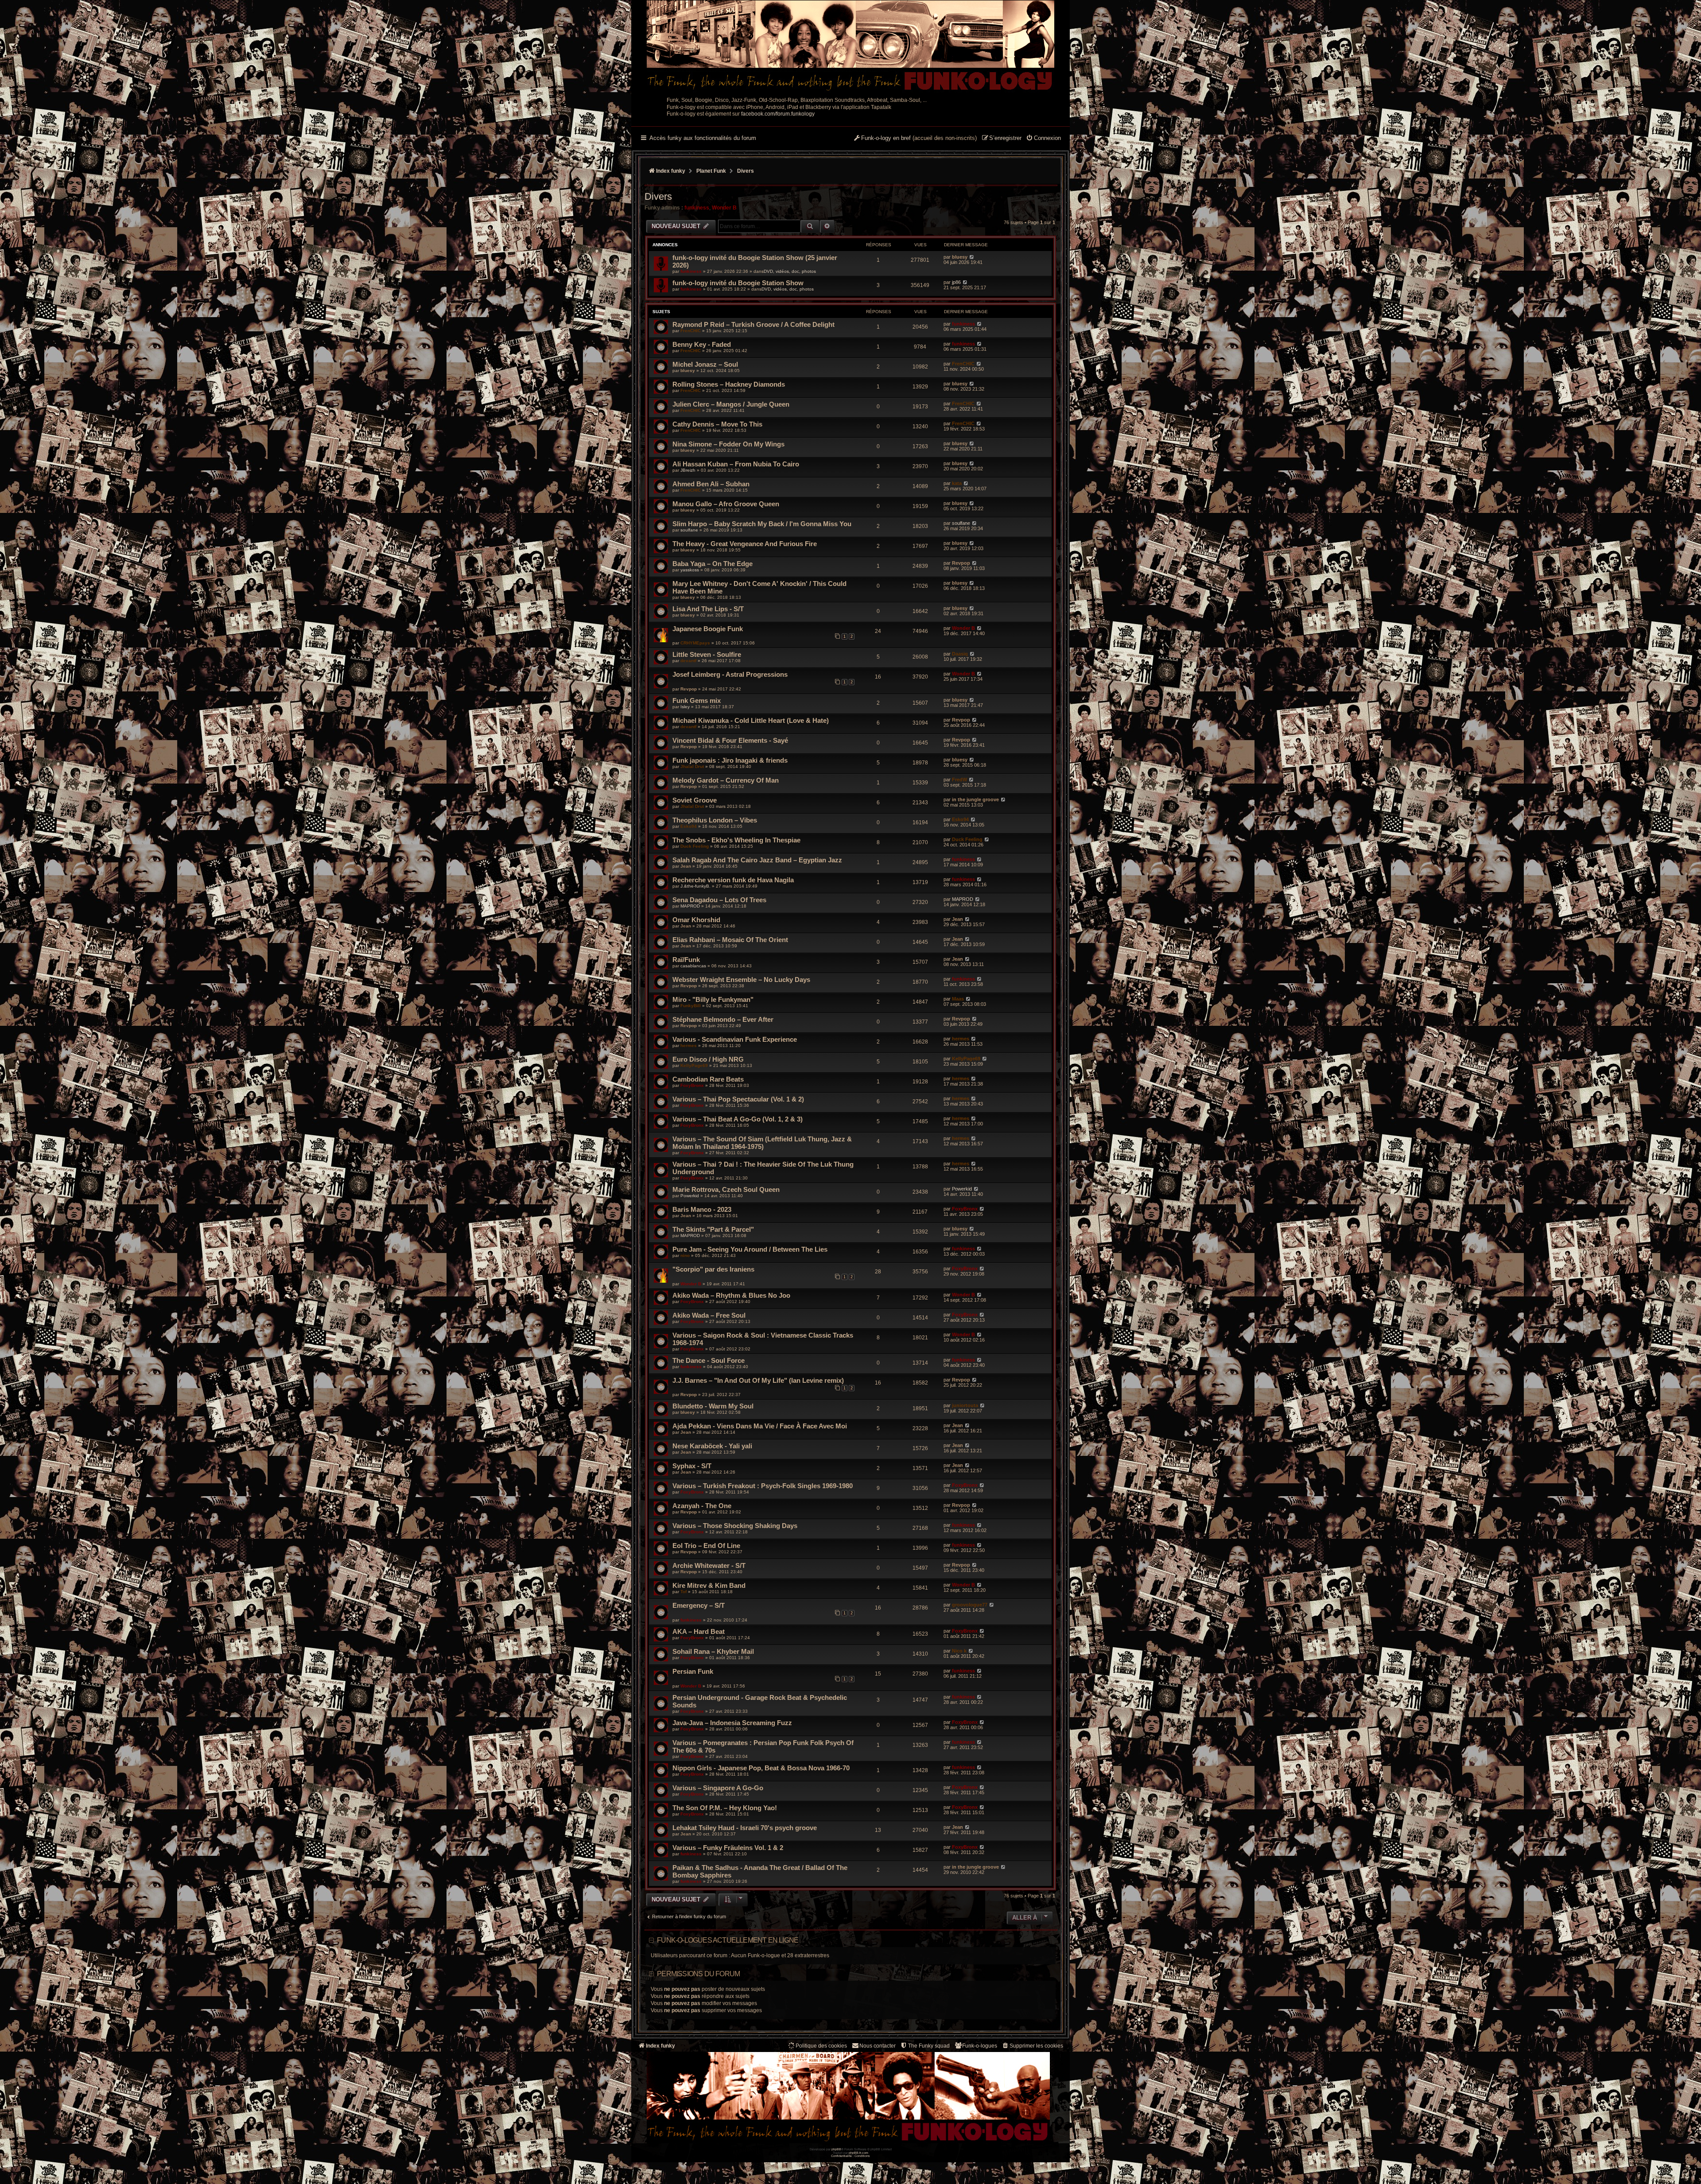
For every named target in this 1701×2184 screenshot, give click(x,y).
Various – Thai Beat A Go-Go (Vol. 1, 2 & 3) (738, 1119)
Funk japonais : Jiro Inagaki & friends (730, 760)
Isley (685, 707)
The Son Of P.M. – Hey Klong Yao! (725, 1808)
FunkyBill (691, 1006)
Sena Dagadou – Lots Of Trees (719, 900)
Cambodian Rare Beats (708, 1079)
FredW (959, 780)
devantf (688, 661)
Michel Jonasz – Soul (705, 364)
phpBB (836, 2149)
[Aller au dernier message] (972, 257)
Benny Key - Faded (702, 344)
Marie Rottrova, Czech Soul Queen (726, 1189)
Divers (658, 196)
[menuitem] (1043, 139)
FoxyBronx (692, 1085)
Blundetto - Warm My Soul (713, 1406)
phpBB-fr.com (858, 2153)
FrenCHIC (691, 331)
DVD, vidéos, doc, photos (790, 271)
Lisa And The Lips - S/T (708, 609)
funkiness (697, 208)
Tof (684, 1592)
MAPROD (690, 906)
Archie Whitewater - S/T (709, 1565)
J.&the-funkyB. (695, 886)
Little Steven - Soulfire (707, 654)
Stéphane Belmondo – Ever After (723, 1019)
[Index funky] (850, 47)
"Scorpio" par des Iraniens (713, 1269)
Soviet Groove (695, 800)
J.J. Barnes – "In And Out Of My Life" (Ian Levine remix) (758, 1380)
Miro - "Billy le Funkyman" (713, 999)
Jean (686, 866)
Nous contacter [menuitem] (878, 2046)
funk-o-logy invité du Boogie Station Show (738, 283)
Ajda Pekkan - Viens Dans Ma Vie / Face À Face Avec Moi (760, 1426)
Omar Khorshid (696, 920)
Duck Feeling (695, 846)
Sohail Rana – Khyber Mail (713, 1651)
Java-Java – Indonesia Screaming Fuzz (732, 1723)
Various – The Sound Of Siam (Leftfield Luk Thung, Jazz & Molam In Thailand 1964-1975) (762, 1143)
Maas (958, 999)
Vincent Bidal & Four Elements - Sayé (730, 740)
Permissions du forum (698, 1974)
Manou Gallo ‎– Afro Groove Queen (726, 504)
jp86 (956, 282)
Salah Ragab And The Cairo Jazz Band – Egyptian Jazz (757, 860)
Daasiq (960, 654)
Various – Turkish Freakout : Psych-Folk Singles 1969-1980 (763, 1486)
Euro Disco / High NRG (708, 1059)
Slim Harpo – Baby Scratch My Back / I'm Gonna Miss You (762, 524)
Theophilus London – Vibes (715, 820)
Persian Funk (693, 1671)
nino (685, 1255)
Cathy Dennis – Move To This (717, 424)
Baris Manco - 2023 (702, 1209)
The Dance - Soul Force (709, 1360)
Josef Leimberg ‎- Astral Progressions (730, 674)
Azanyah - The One (702, 1506)
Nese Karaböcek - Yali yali (712, 1446)
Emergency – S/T (699, 1605)
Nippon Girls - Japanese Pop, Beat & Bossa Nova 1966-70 (761, 1768)
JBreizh (688, 470)
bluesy (960, 257)
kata (957, 483)
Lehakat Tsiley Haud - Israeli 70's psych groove (745, 1828)
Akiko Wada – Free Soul (709, 1315)
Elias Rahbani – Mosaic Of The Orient (730, 940)
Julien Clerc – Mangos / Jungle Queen (731, 404)
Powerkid (690, 1196)
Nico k (959, 1651)
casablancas (693, 966)
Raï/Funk (686, 960)
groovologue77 (970, 1605)
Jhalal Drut (692, 766)
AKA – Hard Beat (699, 1631)
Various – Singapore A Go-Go (718, 1788)
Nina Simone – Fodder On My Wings (728, 444)
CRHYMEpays (695, 643)
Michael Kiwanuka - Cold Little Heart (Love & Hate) (751, 720)
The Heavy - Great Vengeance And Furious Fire (745, 544)
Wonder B (724, 208)
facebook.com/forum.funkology (778, 114)
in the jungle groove (975, 799)
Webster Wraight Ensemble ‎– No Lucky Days (741, 980)
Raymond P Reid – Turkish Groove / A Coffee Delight (753, 324)
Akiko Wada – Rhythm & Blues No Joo (731, 1295)
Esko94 (689, 826)
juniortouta (965, 1405)
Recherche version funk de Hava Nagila (733, 880)
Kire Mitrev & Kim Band (709, 1585)
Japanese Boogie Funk (708, 629)
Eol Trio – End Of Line (706, 1546)
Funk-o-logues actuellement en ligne (728, 1940)
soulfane (689, 530)
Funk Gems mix (697, 700)
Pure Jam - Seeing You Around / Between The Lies (750, 1249)
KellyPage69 (694, 1065)
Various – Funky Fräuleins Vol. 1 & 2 (728, 1848)
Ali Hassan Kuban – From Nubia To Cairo (736, 464)
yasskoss (690, 570)
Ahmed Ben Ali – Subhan (711, 484)
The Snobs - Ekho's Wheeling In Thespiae (736, 840)
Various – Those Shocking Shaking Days (735, 1526)
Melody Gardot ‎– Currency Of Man (726, 780)
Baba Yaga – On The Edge (713, 564)
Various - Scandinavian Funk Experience (735, 1039)
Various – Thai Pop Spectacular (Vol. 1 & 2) (738, 1099)
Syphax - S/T (692, 1466)
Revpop (961, 563)
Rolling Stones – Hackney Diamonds (729, 384)
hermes (689, 1045)
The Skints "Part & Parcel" (713, 1229)
